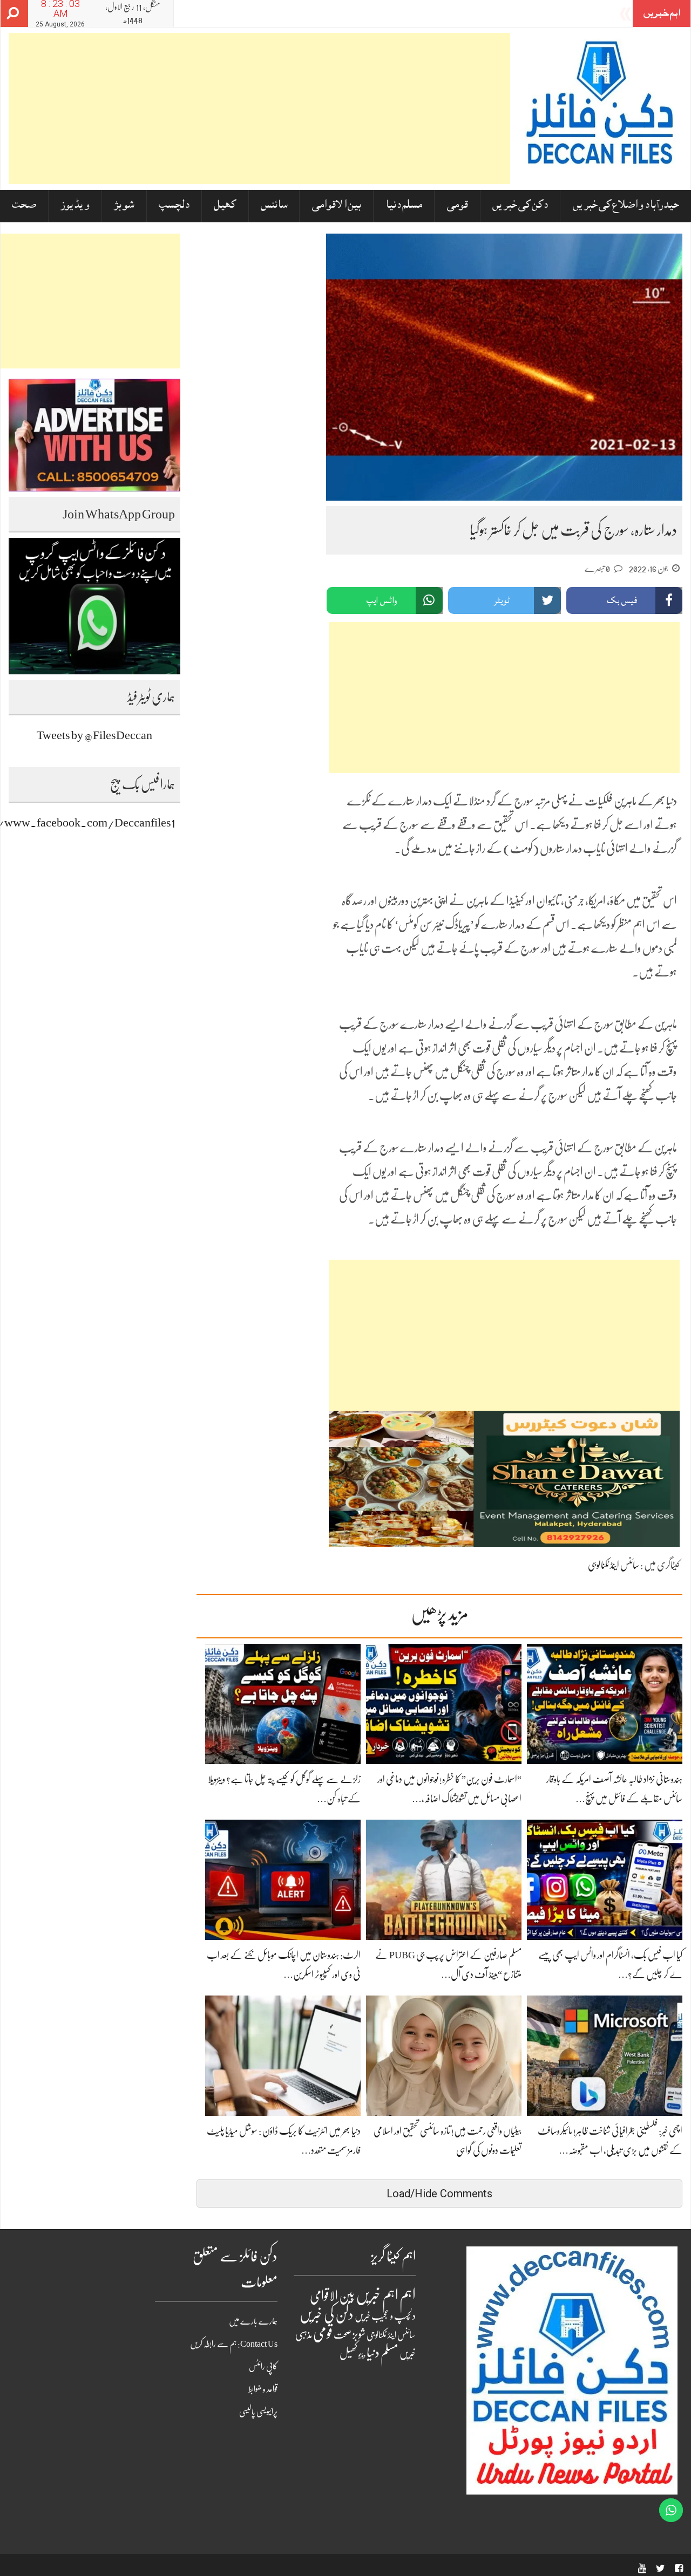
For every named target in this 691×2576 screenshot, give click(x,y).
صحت (24, 206)
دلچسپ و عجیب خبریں (385, 2316)
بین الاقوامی (337, 206)
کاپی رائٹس (263, 2367)
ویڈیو (362, 2355)
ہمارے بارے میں (253, 2321)
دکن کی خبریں (520, 206)
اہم (408, 2295)
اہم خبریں (377, 2295)
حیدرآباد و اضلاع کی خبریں (626, 206)
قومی (458, 206)
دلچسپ (174, 206)
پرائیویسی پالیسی (258, 2412)
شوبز (124, 206)
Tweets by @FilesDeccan (94, 735)
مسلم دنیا (404, 206)
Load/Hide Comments (439, 2194)
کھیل (225, 206)
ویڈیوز (75, 206)
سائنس (274, 206)
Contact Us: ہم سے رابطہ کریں (234, 2344)
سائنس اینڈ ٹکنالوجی (614, 1565)
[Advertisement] (259, 108)
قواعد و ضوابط (263, 2389)
